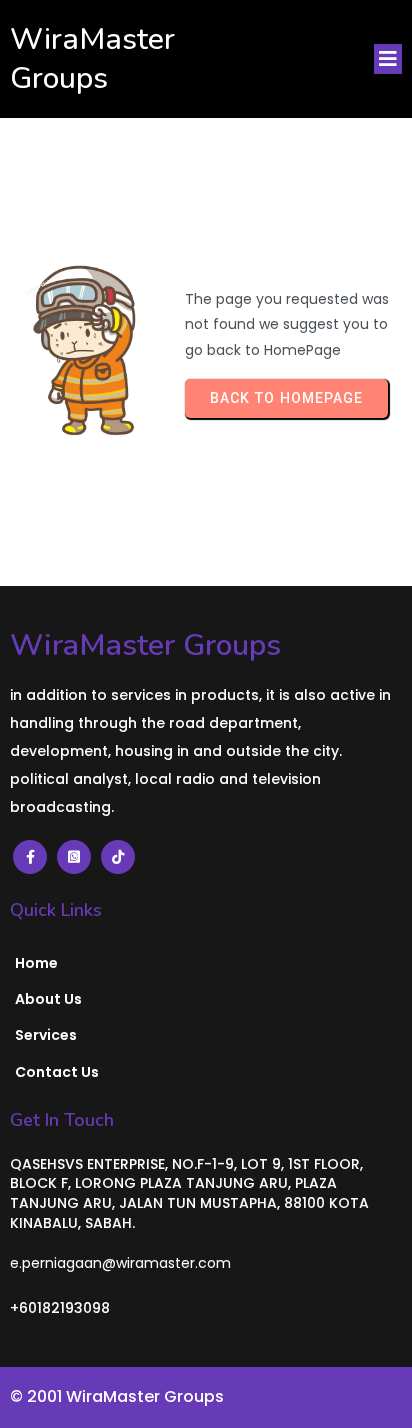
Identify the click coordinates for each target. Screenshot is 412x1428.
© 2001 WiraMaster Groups (117, 1396)
